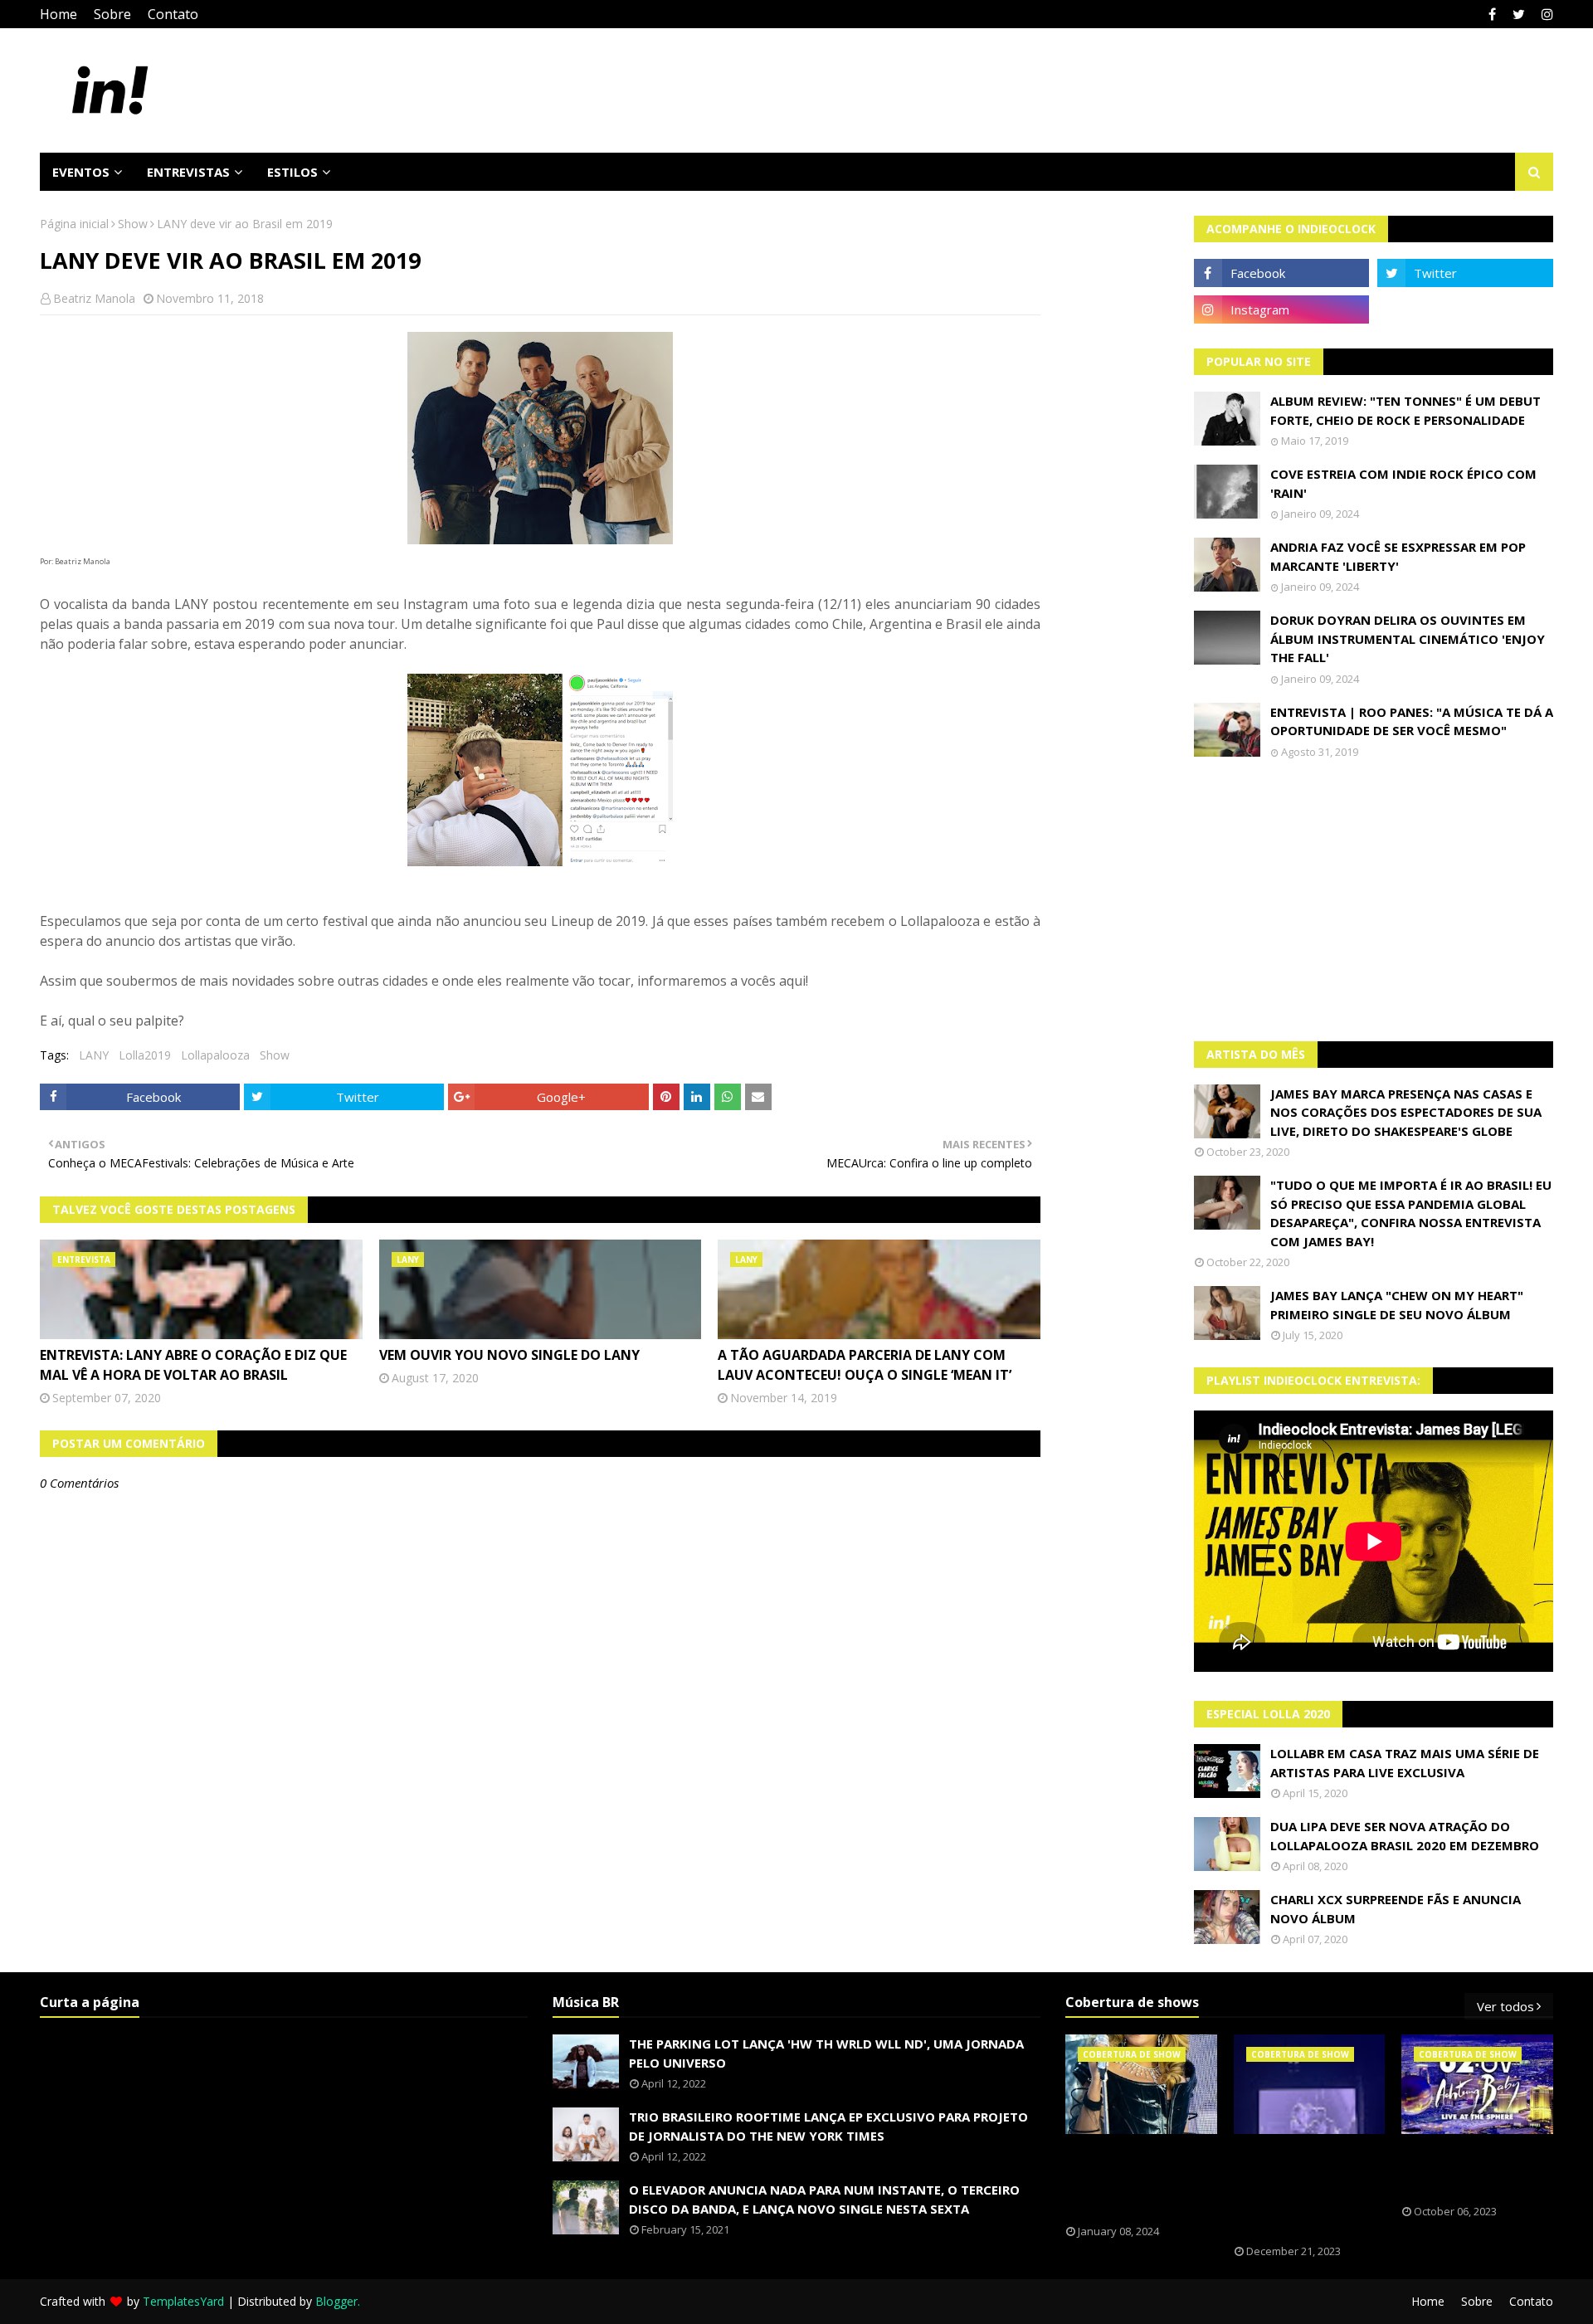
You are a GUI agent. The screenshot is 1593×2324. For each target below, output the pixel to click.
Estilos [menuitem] (292, 172)
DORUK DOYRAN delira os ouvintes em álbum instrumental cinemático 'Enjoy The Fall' (1408, 638)
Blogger (336, 2301)
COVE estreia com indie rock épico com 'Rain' (1403, 483)
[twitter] (1519, 14)
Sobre (112, 14)
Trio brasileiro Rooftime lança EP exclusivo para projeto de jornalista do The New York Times (828, 2126)
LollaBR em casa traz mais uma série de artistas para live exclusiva (1405, 1763)
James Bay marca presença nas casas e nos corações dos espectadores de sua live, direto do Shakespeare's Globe (1406, 1112)
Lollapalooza (215, 1055)
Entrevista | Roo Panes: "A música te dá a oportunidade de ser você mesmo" (1412, 721)
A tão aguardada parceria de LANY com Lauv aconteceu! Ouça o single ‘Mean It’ (865, 1365)
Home (58, 14)
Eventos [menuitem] (81, 172)
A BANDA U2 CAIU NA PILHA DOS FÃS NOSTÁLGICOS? (1471, 2170)
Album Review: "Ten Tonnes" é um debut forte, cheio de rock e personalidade (1405, 410)
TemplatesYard (183, 2301)
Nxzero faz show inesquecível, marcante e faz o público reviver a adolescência (1297, 2190)
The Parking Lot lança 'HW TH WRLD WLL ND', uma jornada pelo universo (826, 2053)
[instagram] (1545, 14)
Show (133, 224)
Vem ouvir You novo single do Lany (509, 1355)
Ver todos (1505, 2006)
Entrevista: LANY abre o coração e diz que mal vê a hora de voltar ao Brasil (193, 1365)
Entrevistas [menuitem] (188, 172)
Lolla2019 (145, 1055)
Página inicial (74, 224)
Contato (173, 14)
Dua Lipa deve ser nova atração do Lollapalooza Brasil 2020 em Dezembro (1405, 1836)
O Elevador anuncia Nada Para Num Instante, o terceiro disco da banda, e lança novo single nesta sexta (824, 2199)
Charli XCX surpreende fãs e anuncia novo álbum (1396, 1909)
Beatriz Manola (94, 298)
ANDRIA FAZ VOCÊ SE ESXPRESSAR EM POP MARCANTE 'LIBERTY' (1398, 556)
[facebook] (1492, 14)
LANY (94, 1055)
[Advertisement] (1374, 900)
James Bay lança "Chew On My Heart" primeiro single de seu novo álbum (1397, 1305)
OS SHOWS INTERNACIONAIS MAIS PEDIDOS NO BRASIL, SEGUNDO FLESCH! (1141, 2180)
